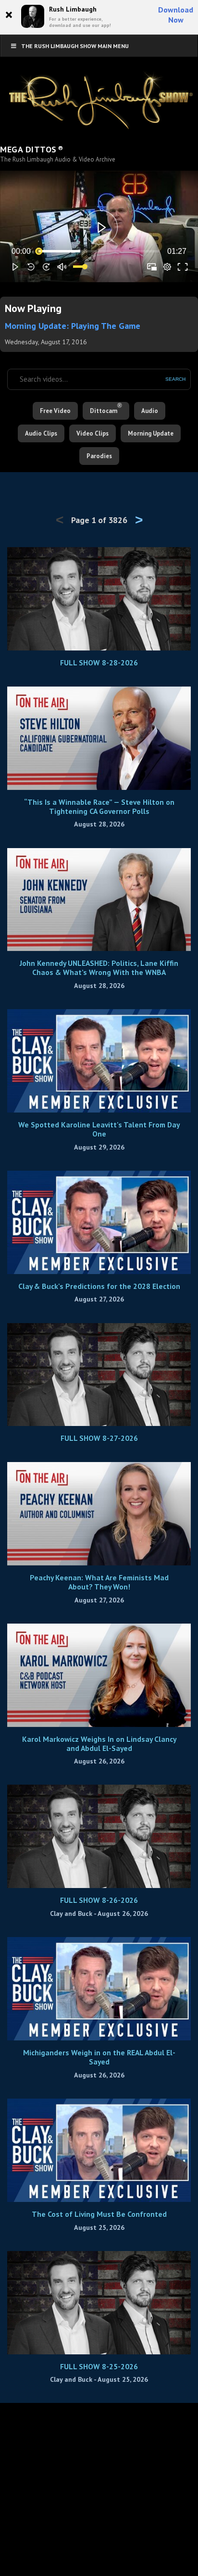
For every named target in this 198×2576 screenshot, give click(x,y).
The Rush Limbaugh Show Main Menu (75, 46)
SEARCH (175, 379)
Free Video (55, 411)
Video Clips (93, 433)
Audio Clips (41, 433)
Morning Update (151, 433)
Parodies (99, 456)
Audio (150, 411)
